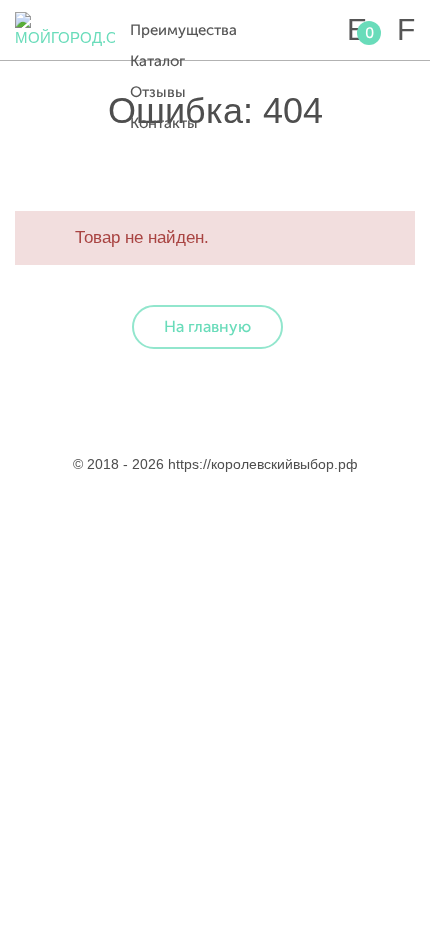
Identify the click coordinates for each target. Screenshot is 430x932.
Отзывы (158, 92)
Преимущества (183, 30)
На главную (207, 327)
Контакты (164, 123)
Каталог (157, 61)
